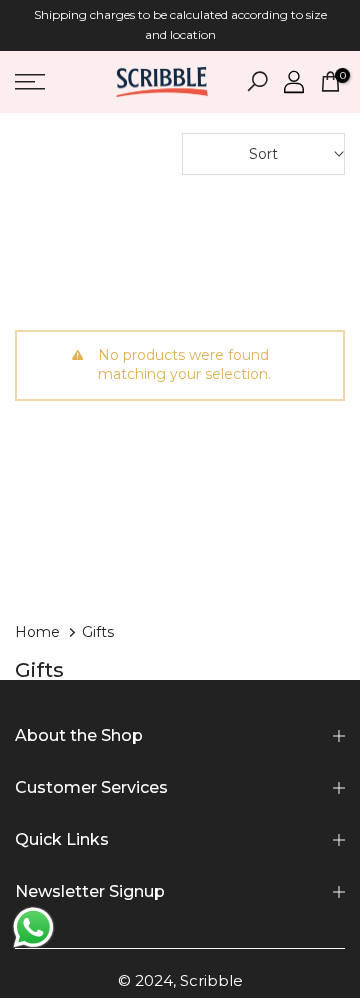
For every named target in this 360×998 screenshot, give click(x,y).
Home (37, 632)
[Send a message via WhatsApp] (33, 927)
